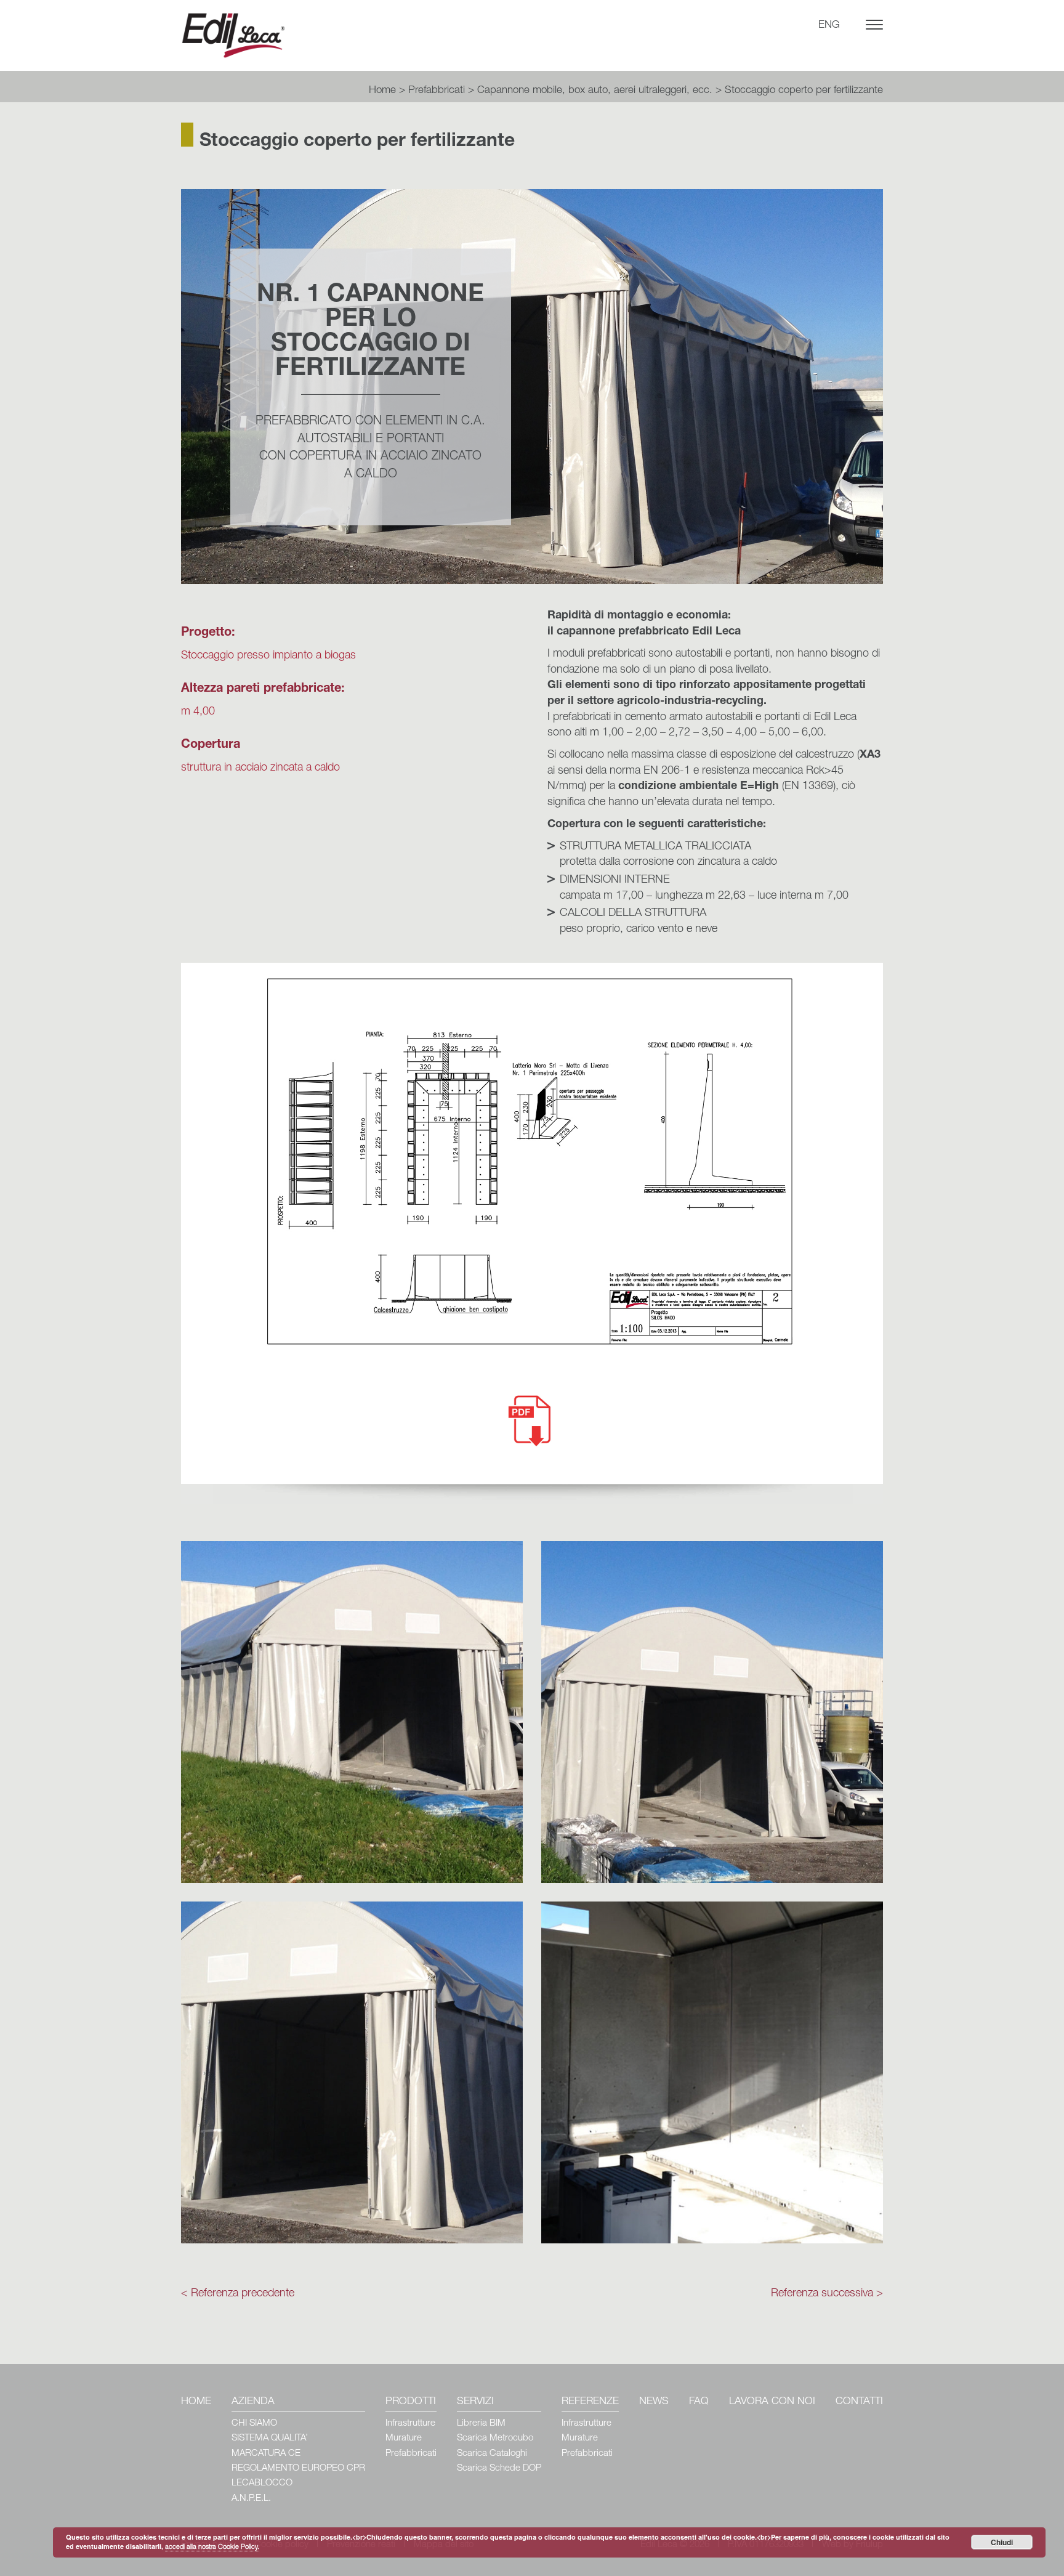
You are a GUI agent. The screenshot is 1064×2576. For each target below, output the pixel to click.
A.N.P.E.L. (251, 2499)
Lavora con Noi (772, 2402)
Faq (699, 2402)
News (654, 2402)
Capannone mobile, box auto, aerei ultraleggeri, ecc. (595, 91)
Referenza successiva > (827, 2294)
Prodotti (411, 2402)
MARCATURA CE (266, 2454)
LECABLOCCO (262, 2483)
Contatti (859, 2402)
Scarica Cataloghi (492, 2454)
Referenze (590, 2402)
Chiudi (1002, 2542)
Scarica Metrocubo (495, 2438)
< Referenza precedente (238, 2294)
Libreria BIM (481, 2424)
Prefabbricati (437, 91)
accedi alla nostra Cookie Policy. (212, 2547)
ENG (829, 26)
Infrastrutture (410, 2424)
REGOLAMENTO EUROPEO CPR (298, 2469)
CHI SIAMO (254, 2424)
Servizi (475, 2402)
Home (382, 91)
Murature (404, 2438)
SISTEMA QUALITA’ (270, 2438)
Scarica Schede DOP (499, 2469)
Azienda (253, 2402)
